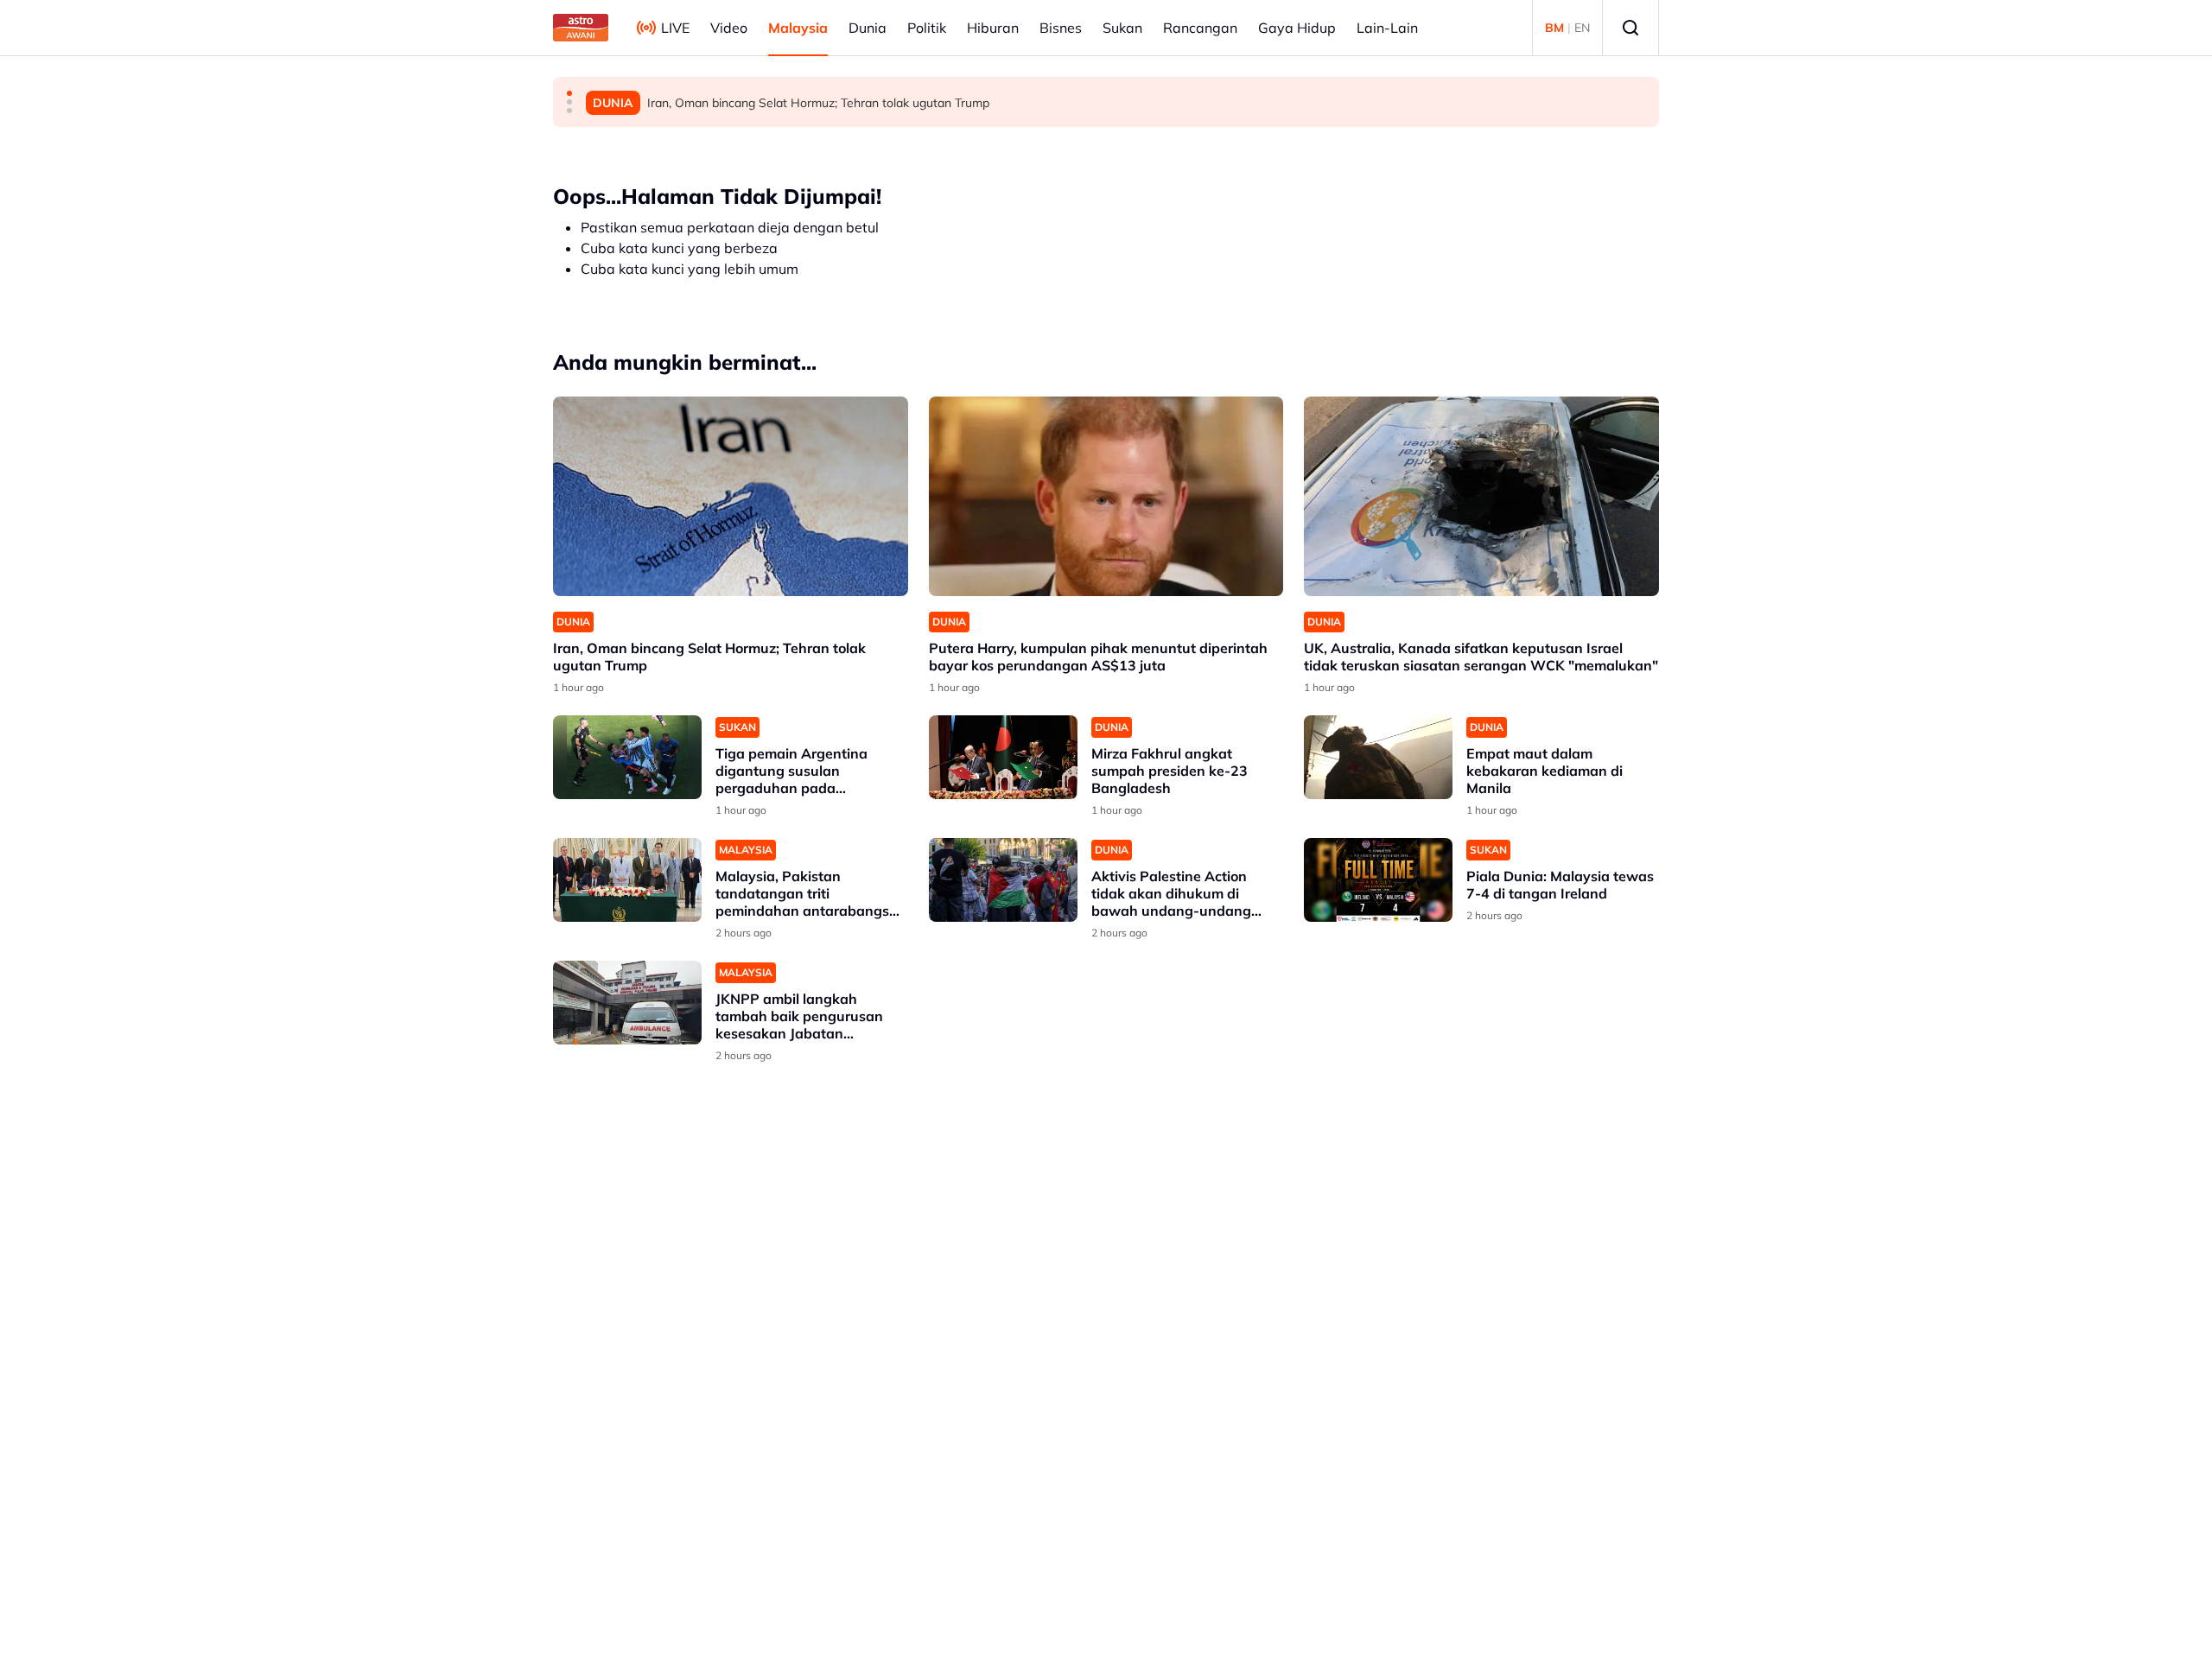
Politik (927, 28)
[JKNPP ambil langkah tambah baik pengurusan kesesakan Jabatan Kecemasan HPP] (627, 1003)
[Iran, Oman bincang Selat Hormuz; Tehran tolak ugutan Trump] (731, 496)
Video (729, 28)
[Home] (581, 28)
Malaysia (798, 28)
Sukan (1122, 28)
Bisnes (1061, 28)
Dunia (868, 28)
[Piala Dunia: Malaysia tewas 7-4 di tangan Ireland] (1378, 880)
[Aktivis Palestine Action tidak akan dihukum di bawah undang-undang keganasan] (1003, 880)
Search (1630, 28)
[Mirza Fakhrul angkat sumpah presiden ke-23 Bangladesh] (1003, 757)
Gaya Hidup (1297, 28)
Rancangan (1200, 28)
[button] (569, 93)
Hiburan (993, 28)
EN (1582, 28)
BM (1554, 28)
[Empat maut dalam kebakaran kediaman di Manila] (1378, 757)
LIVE (675, 28)
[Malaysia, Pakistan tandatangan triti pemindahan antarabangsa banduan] (627, 880)
